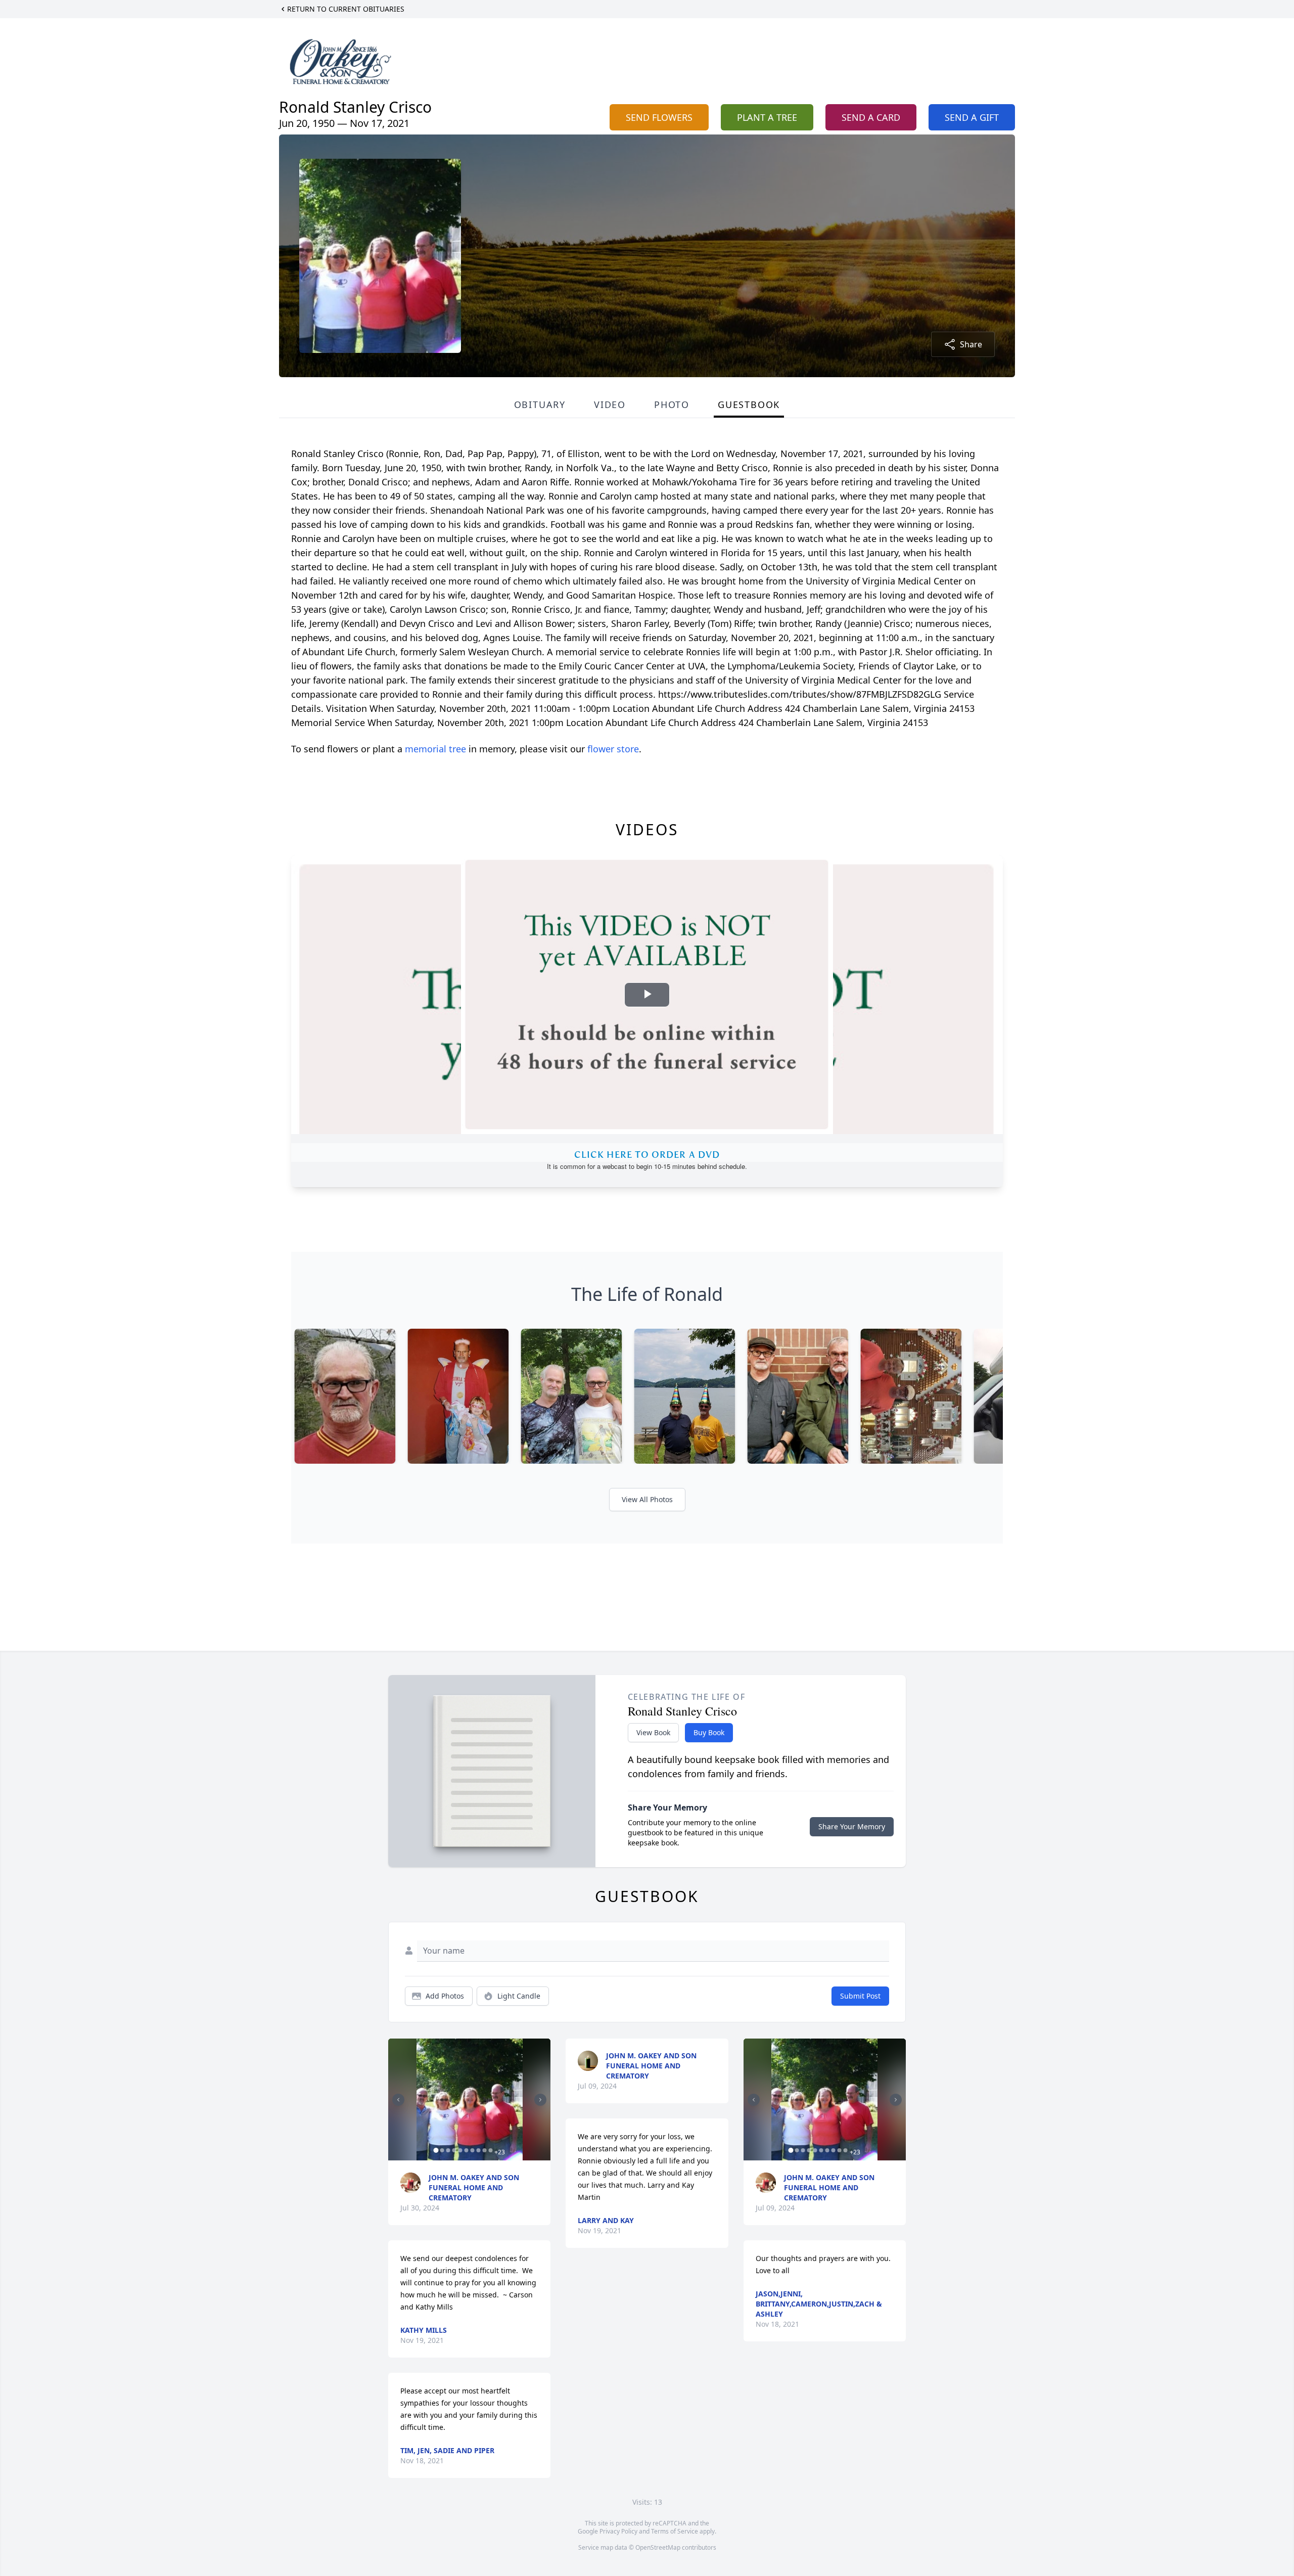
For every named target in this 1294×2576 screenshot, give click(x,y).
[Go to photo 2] (442, 2150)
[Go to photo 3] (448, 2150)
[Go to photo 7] (472, 2150)
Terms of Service (675, 2531)
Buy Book (709, 1732)
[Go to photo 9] (484, 2150)
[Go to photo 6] (466, 2150)
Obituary (540, 404)
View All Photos (647, 1499)
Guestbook (749, 404)
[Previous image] (398, 2100)
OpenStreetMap (658, 2547)
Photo (672, 404)
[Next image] (540, 2100)
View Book (653, 1732)
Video (610, 404)
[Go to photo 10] (490, 2150)
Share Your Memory (852, 1826)
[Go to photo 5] (460, 2150)
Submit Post (860, 1996)
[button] (470, 2099)
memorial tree (435, 749)
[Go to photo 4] (454, 2150)
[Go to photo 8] (478, 2150)
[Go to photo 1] (436, 2150)
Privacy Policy (618, 2531)
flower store (613, 749)
